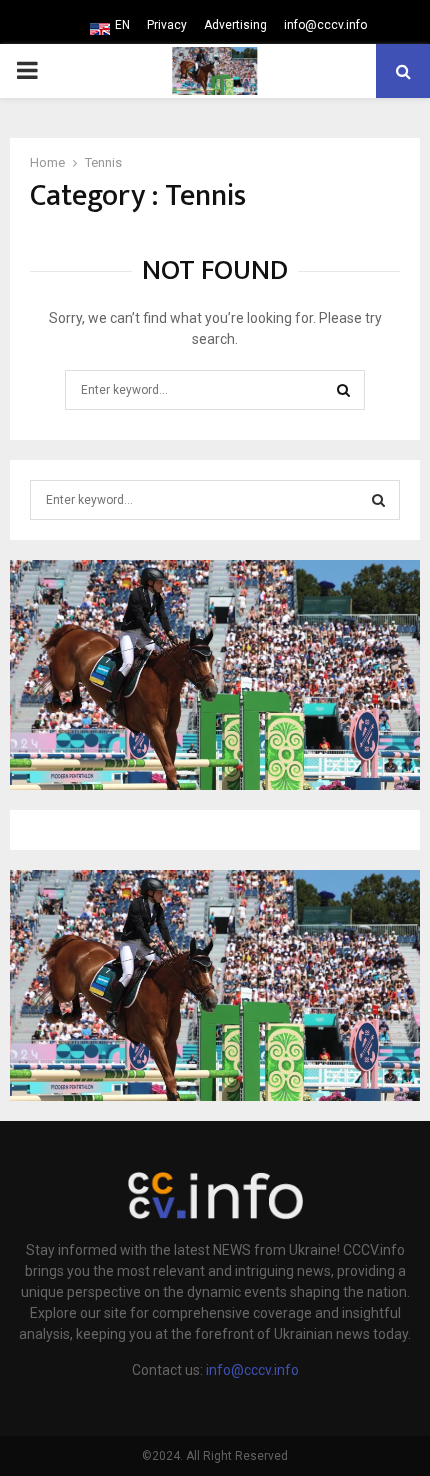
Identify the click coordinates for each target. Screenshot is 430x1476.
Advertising (235, 25)
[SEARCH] (378, 500)
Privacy (167, 25)
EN (122, 25)
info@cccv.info (325, 25)
